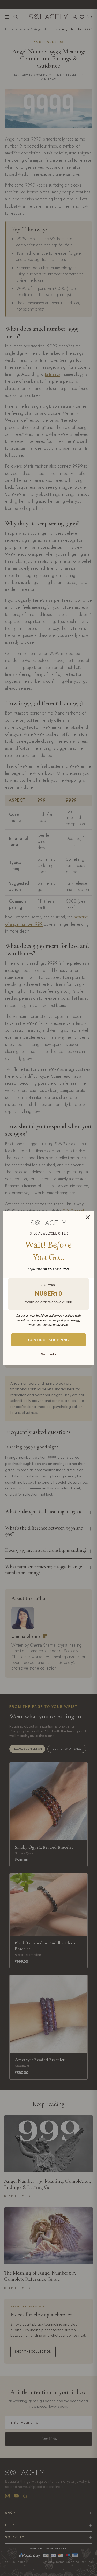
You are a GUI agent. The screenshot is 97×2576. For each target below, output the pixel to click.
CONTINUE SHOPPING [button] (49, 1340)
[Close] (88, 1217)
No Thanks (48, 1354)
